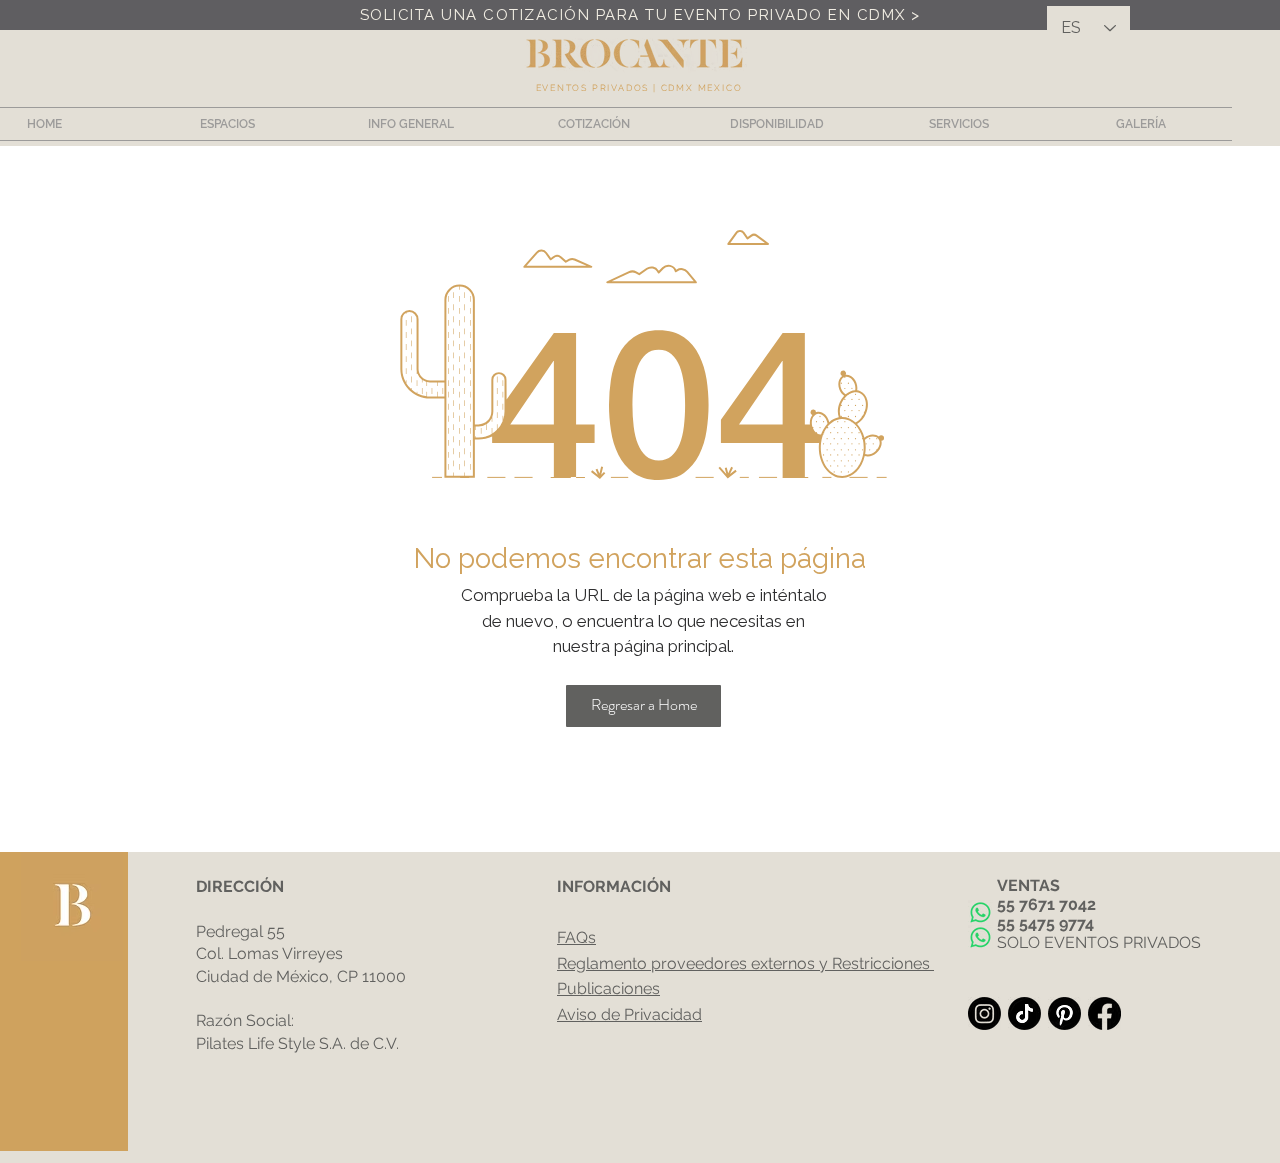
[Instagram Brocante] (984, 1013)
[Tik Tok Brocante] (1024, 1013)
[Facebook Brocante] (1104, 1013)
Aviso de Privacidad (629, 1014)
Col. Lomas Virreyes (269, 953)
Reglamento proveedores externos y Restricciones (743, 963)
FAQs (576, 937)
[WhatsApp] (980, 912)
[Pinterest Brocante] (1064, 1013)
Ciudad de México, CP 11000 (301, 976)
